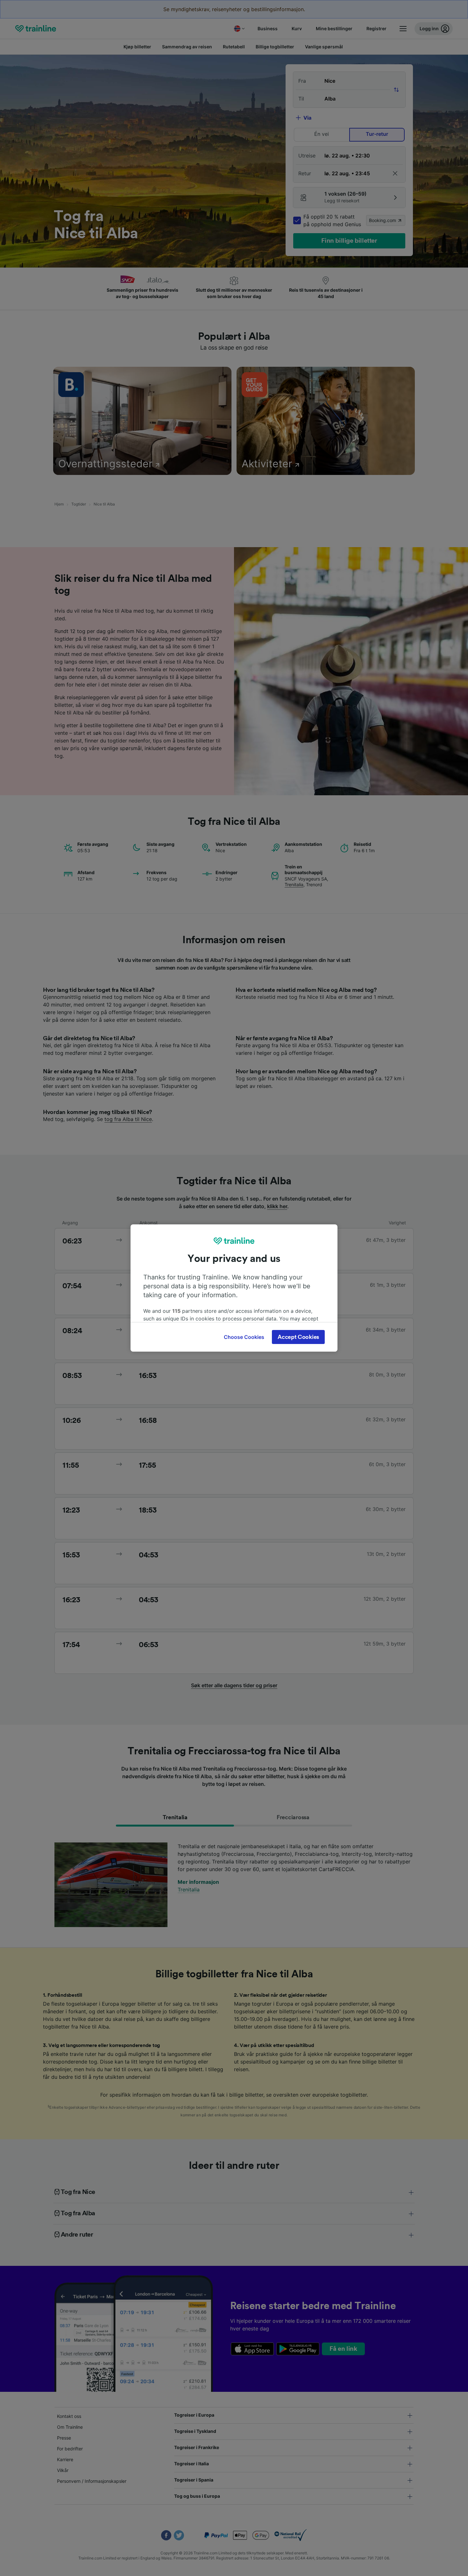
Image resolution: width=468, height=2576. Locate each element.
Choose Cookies (244, 1337)
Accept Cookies (298, 1337)
